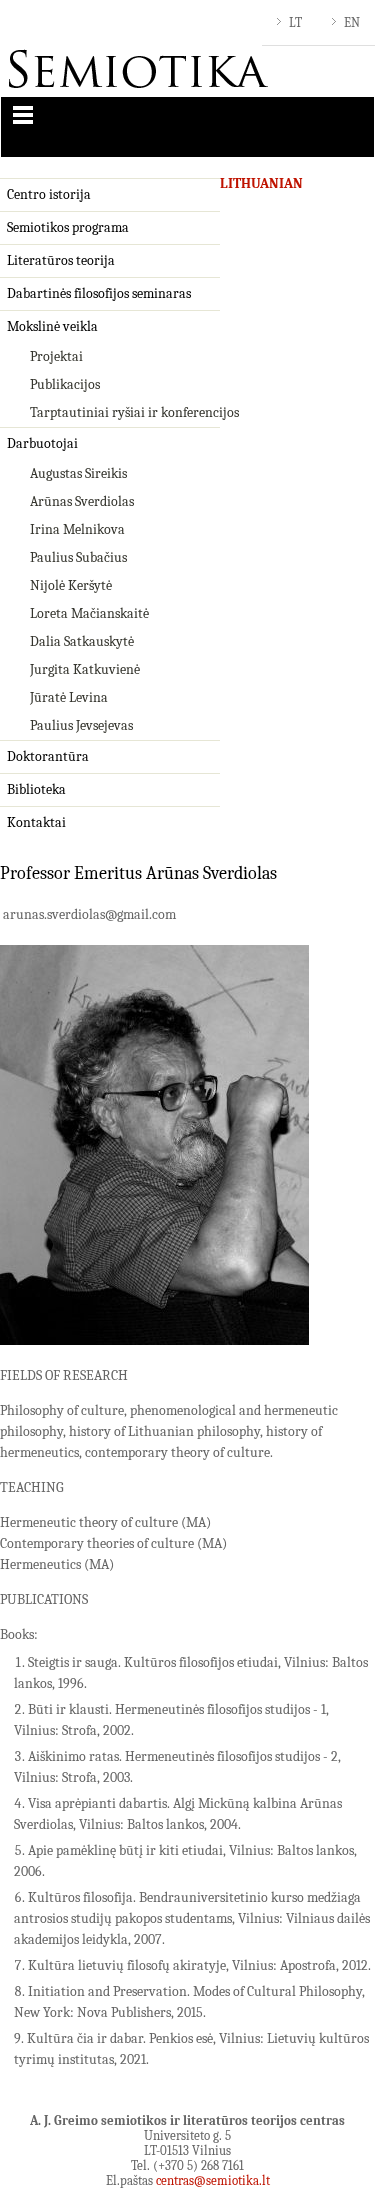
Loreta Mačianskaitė (89, 613)
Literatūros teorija (61, 260)
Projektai (56, 356)
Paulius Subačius (78, 557)
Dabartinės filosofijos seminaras (99, 293)
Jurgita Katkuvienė (85, 669)
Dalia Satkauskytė (82, 641)
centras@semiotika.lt (213, 2180)
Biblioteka (36, 789)
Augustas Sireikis (78, 473)
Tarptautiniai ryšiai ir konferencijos (134, 412)
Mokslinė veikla (52, 326)
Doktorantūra (48, 756)
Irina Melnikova (77, 529)
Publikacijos (65, 384)
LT (295, 22)
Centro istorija (49, 194)
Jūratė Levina (69, 697)
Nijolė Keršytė (71, 585)
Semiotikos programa (68, 227)
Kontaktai (36, 822)
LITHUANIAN (261, 183)
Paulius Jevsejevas (81, 725)
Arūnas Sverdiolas (82, 501)
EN (352, 22)
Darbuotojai (42, 443)
